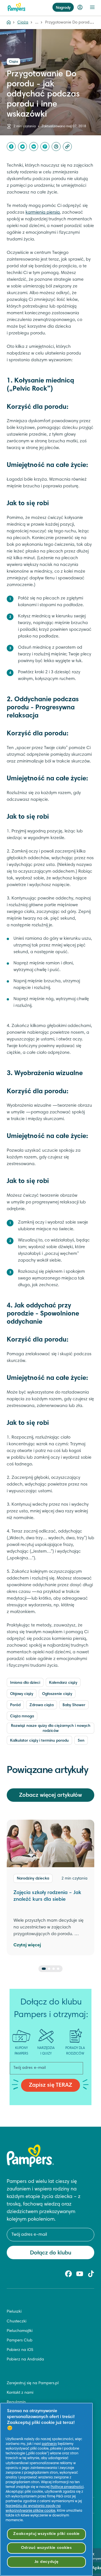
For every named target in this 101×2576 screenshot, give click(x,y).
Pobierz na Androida (25, 2360)
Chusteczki (17, 2322)
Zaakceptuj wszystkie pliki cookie (46, 2534)
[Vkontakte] (34, 147)
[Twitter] (22, 147)
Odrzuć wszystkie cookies (46, 2548)
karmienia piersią (43, 212)
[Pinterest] (45, 147)
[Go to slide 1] (44, 1969)
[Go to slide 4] (58, 1969)
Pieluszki (14, 2312)
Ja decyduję (47, 2562)
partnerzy (49, 2444)
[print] (56, 147)
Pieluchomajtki (20, 2331)
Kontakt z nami (20, 2393)
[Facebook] (11, 147)
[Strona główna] (17, 7)
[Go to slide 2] (49, 1969)
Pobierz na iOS (20, 2350)
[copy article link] (67, 147)
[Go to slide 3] (54, 1969)
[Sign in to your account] (80, 7)
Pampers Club (20, 2341)
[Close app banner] (93, 2554)
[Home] (9, 23)
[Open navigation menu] (92, 7)
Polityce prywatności (67, 2487)
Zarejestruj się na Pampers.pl (33, 2383)
